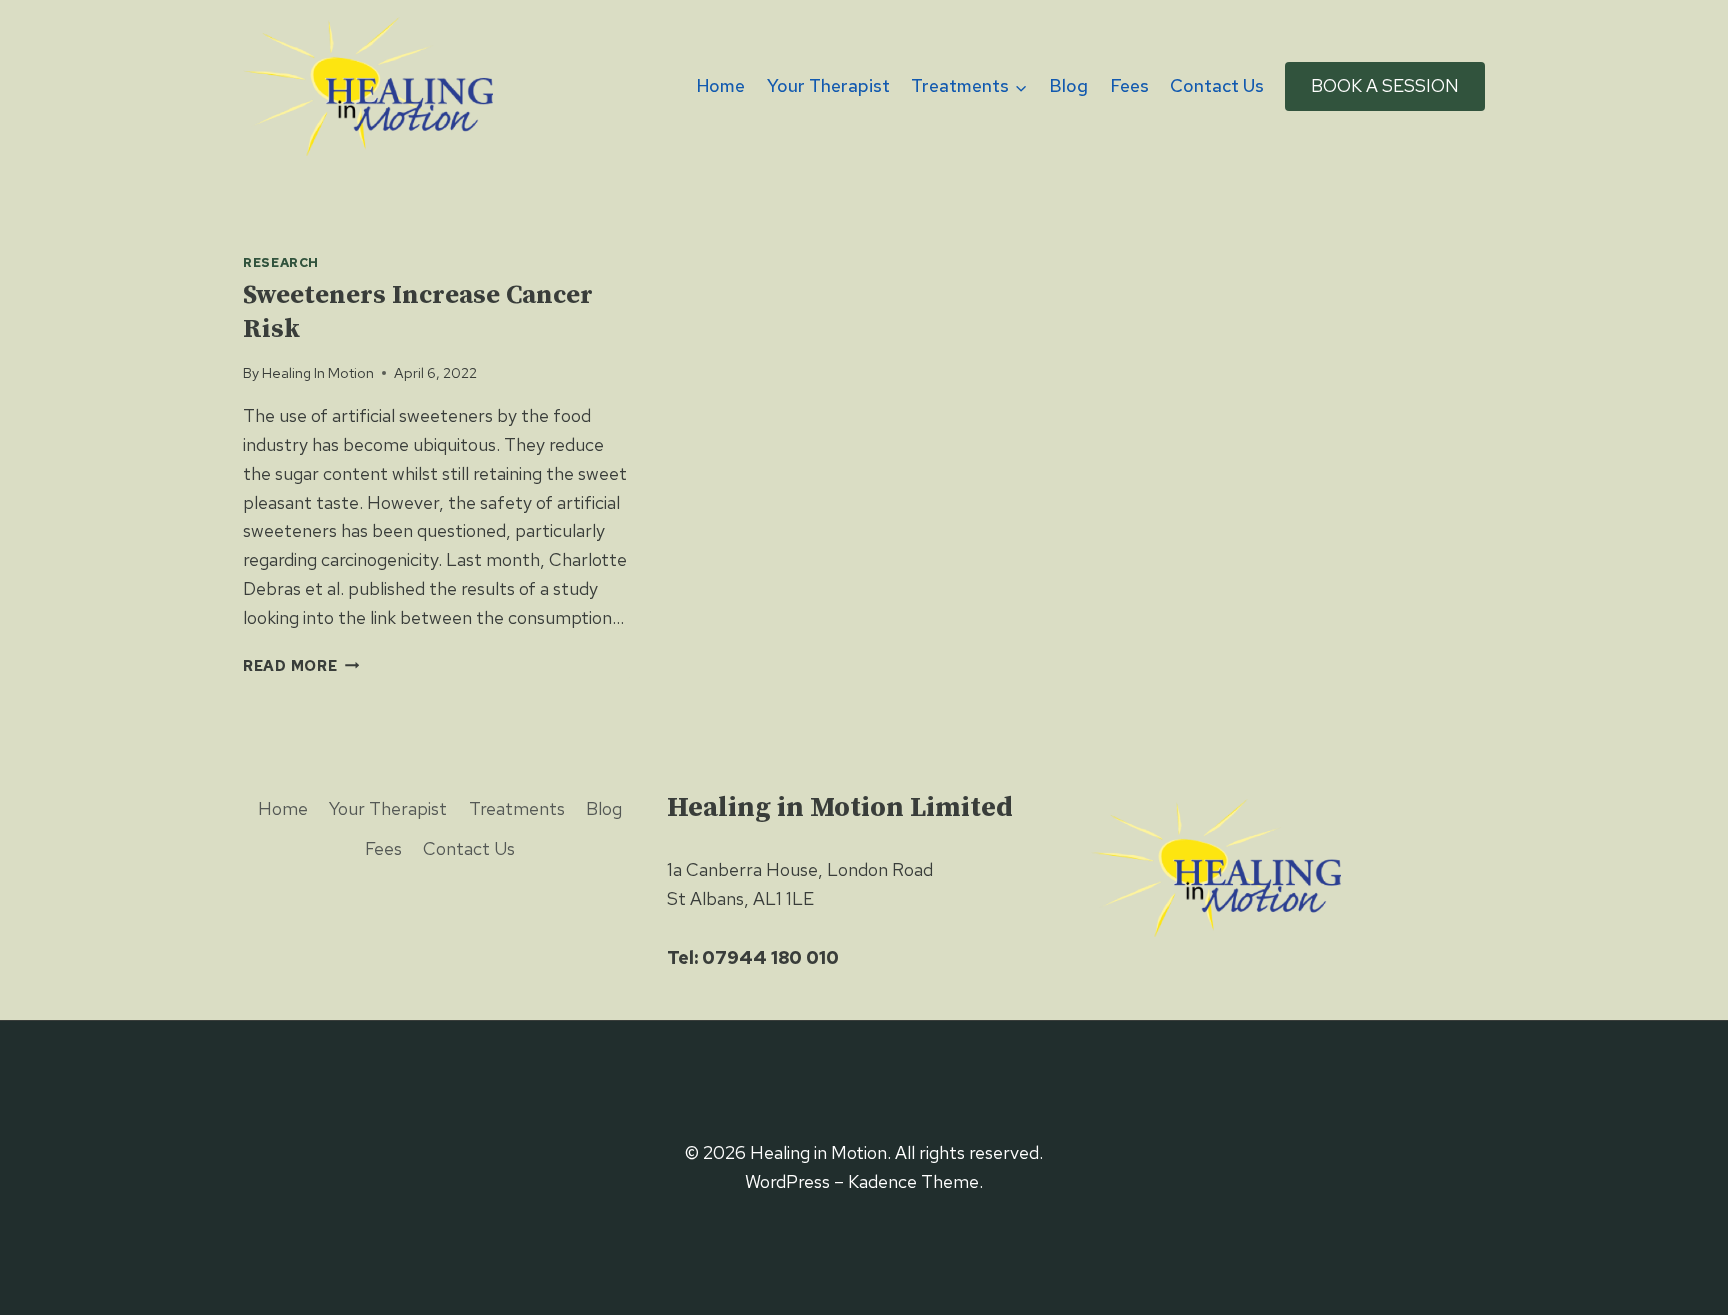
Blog (1068, 85)
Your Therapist (828, 85)
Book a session (1385, 85)
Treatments (517, 808)
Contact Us (1217, 85)
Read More (301, 665)
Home (721, 85)
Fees (1129, 85)
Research (281, 262)
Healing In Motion (318, 372)
